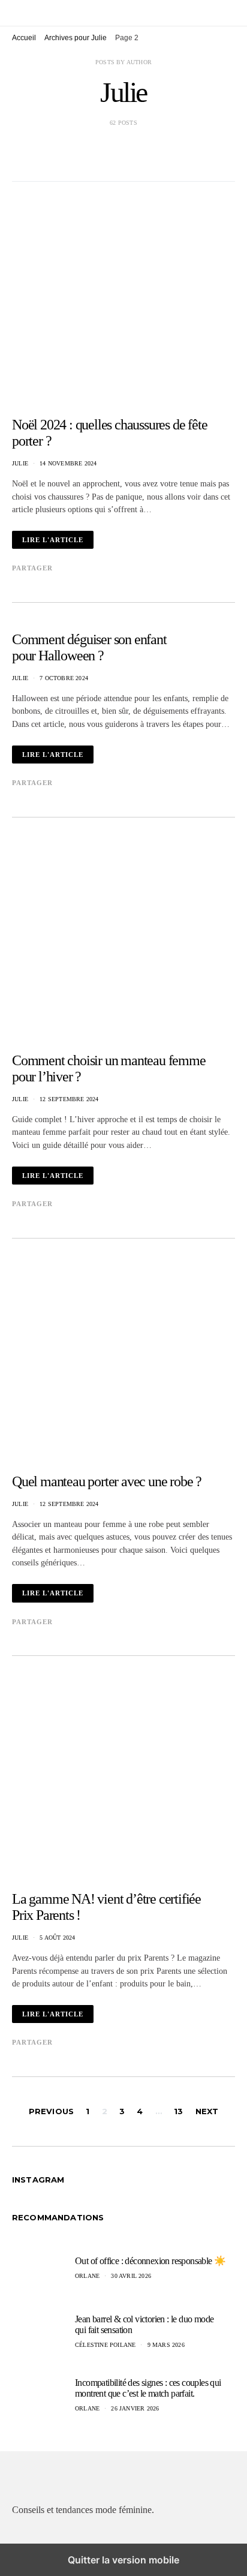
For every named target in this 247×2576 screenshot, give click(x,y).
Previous (51, 2111)
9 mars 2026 (166, 2345)
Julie (20, 463)
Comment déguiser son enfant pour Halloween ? (89, 647)
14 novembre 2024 (68, 463)
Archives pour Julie (76, 38)
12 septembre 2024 (69, 1099)
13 (178, 2111)
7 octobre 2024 (64, 678)
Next (207, 2111)
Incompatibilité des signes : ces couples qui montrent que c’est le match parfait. (148, 2388)
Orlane (87, 2276)
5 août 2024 (57, 1938)
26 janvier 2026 (135, 2408)
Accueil (24, 38)
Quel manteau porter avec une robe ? (107, 1481)
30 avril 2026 (131, 2276)
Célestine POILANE (105, 2345)
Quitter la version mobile (123, 2560)
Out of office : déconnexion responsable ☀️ (150, 2261)
